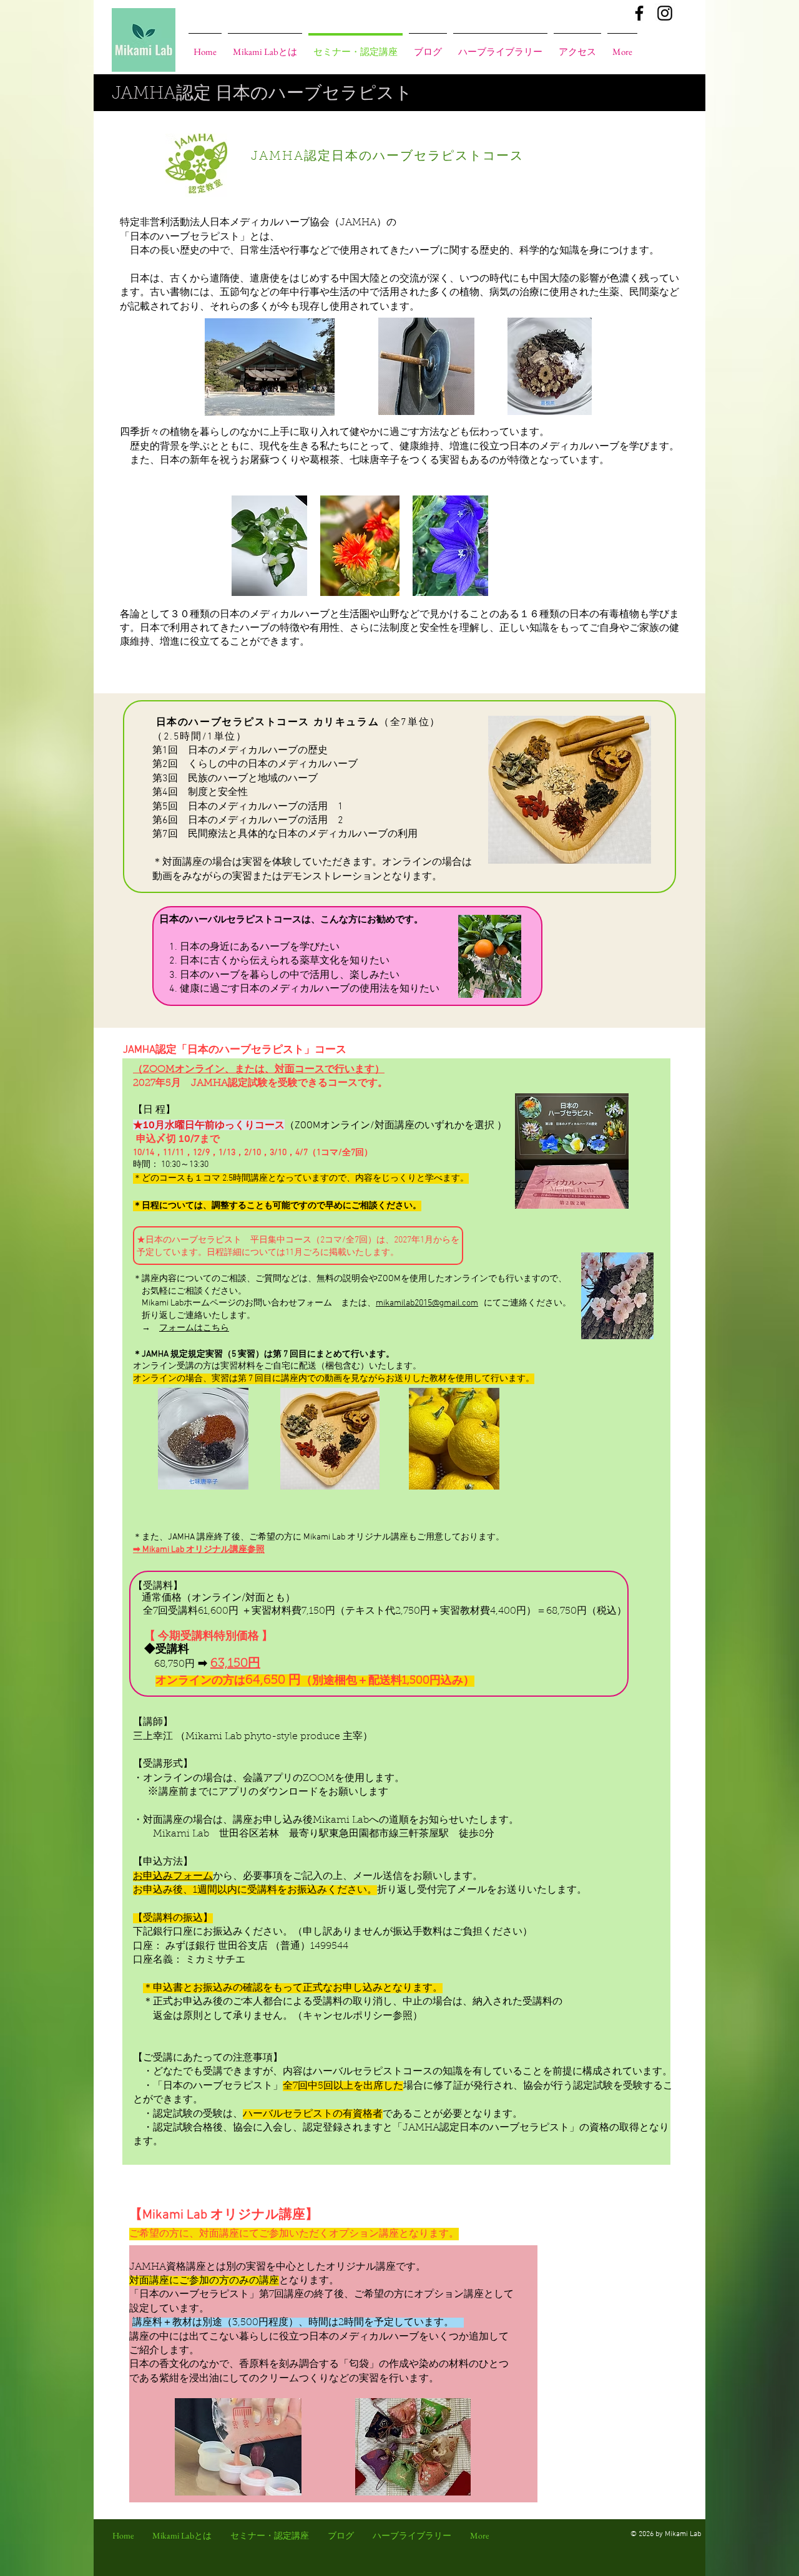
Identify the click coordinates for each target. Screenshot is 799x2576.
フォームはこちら (194, 1328)
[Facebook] (639, 13)
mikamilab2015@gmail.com (427, 1303)
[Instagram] (665, 13)
